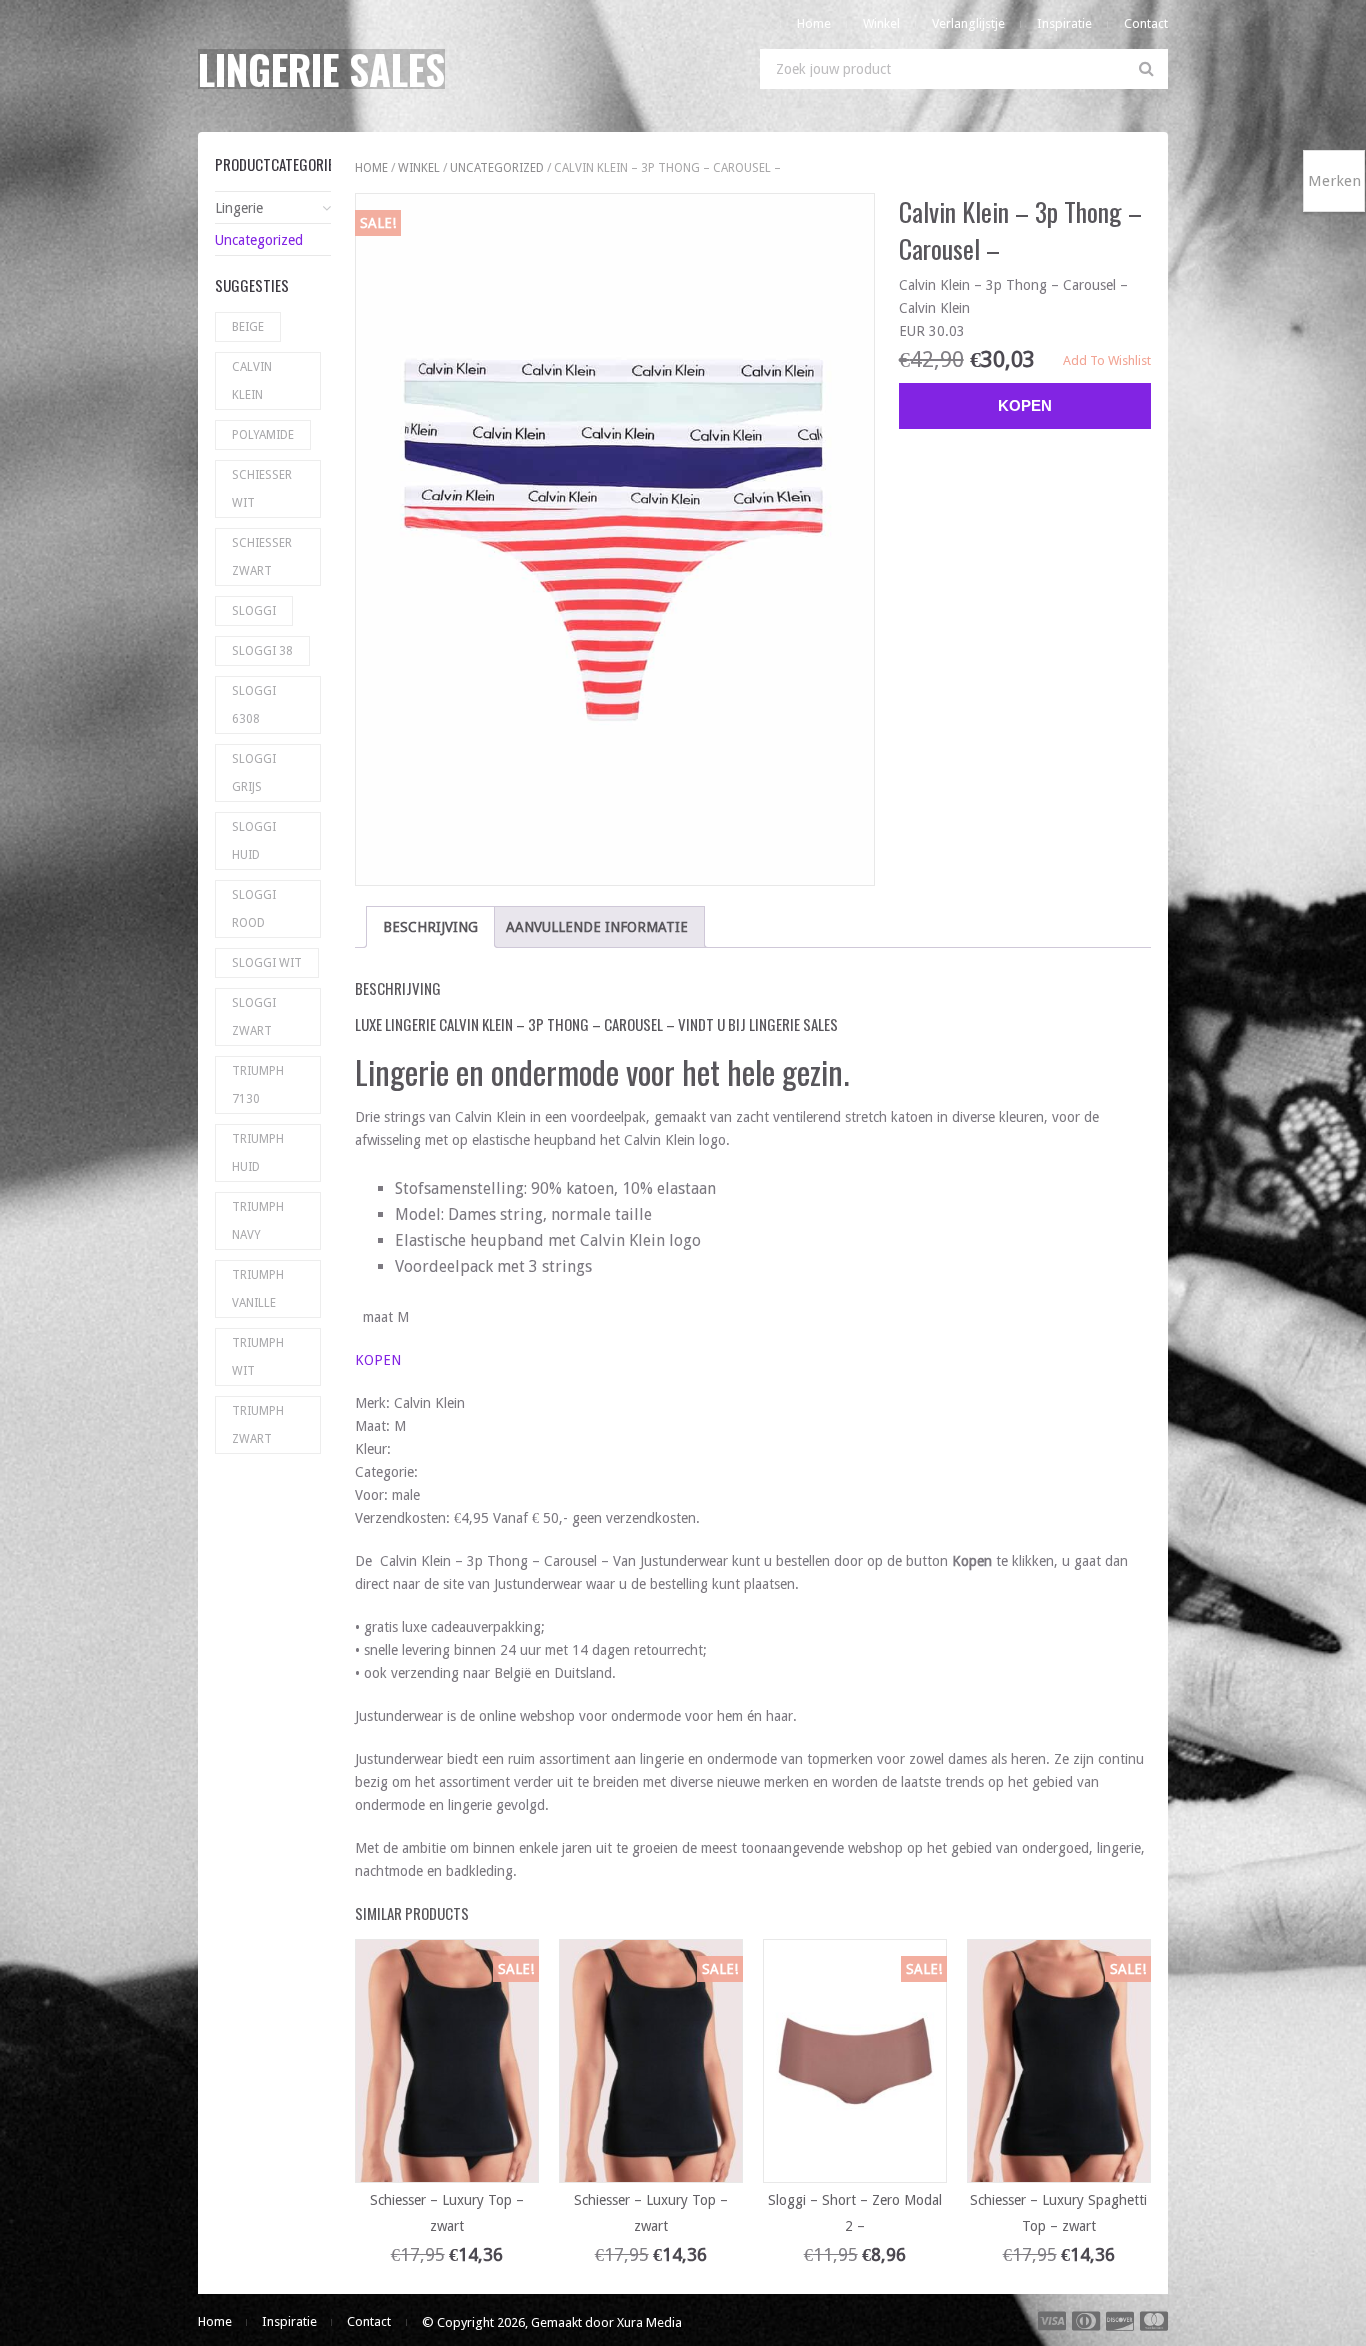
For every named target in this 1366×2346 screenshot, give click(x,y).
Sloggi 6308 (254, 705)
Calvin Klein (252, 381)
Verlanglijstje (968, 23)
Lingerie (239, 208)
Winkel (881, 23)
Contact (1146, 23)
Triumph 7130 (258, 1085)
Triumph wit (258, 1357)
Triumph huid (258, 1153)
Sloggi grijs (254, 773)
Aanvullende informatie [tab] (597, 927)
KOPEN (378, 1360)
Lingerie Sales (321, 69)
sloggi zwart (254, 1017)
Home (814, 23)
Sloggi (254, 611)
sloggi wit (267, 963)
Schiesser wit (262, 489)
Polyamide (263, 435)
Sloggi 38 (262, 651)
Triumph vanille (258, 1289)
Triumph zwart (258, 1425)
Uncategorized (497, 168)
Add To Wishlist (1107, 360)
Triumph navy (258, 1221)
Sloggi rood (254, 909)
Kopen (1025, 405)
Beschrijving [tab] (430, 927)
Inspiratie (1064, 23)
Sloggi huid (254, 841)
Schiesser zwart (262, 557)
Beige (248, 327)
